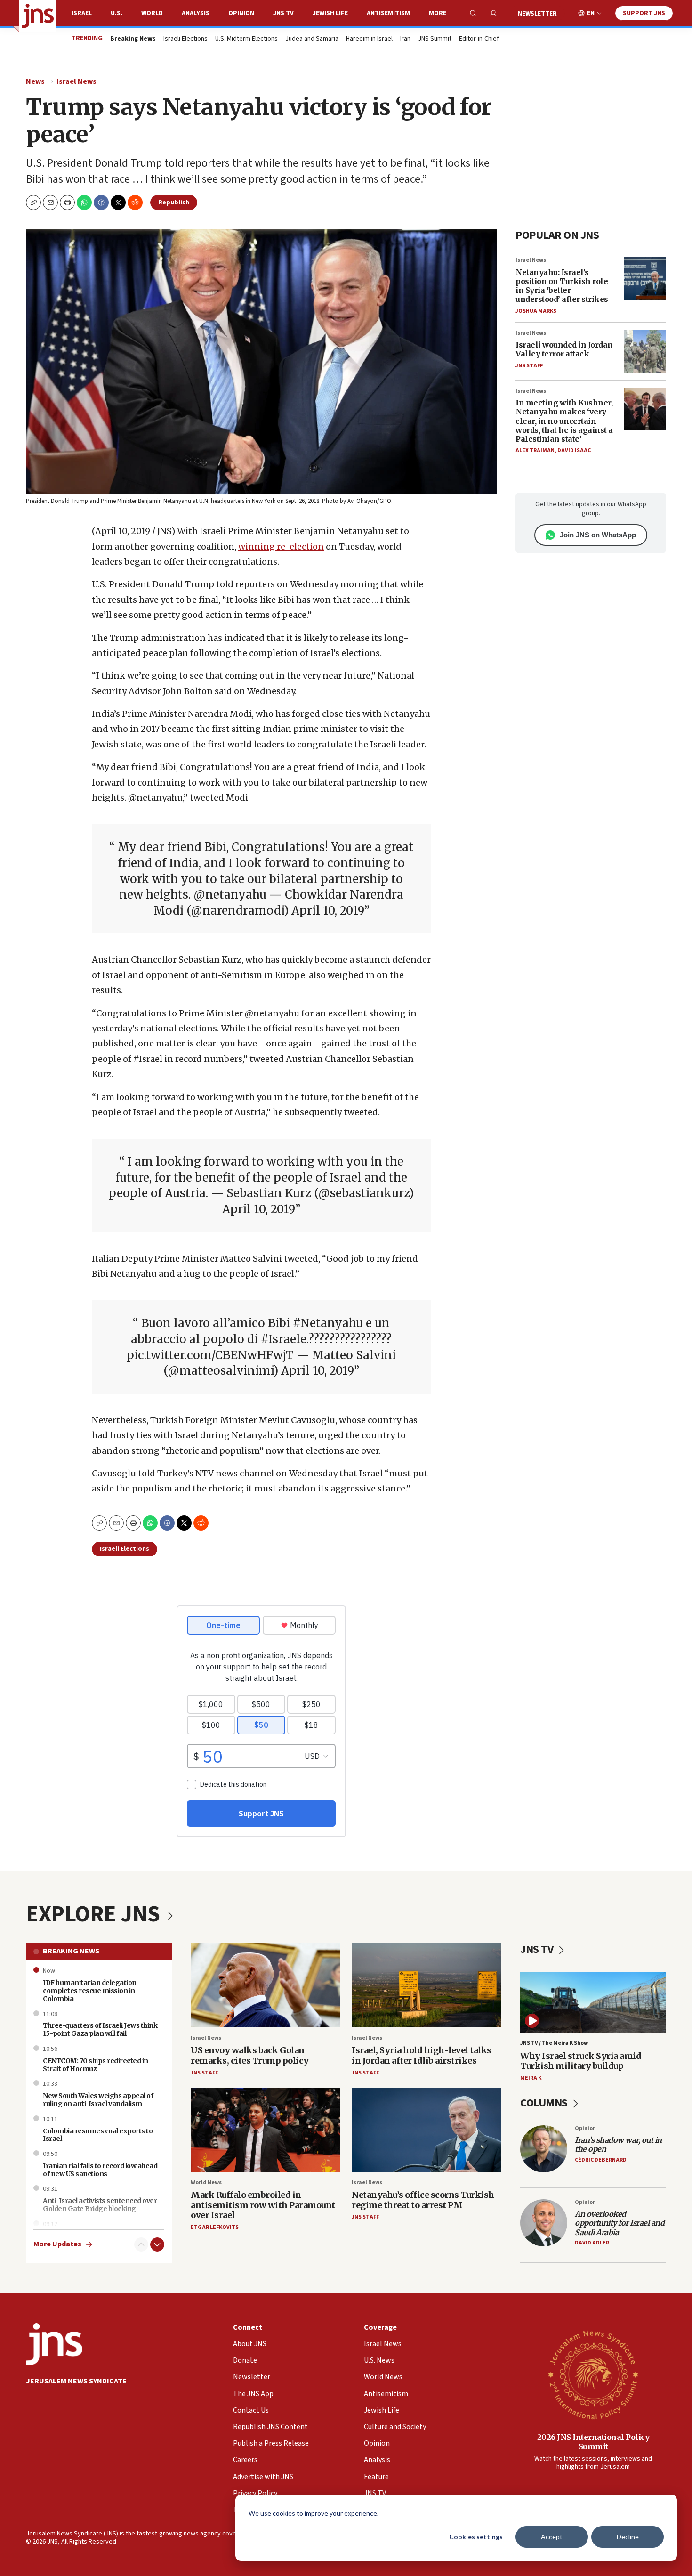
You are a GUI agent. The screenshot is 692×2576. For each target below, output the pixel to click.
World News (206, 2183)
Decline (628, 2537)
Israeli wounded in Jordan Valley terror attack (564, 349)
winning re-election (281, 547)
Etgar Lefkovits (215, 2227)
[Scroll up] (141, 2244)
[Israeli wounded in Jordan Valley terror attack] (645, 351)
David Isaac (574, 450)
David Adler (592, 2243)
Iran (405, 39)
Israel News (76, 81)
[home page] (38, 16)
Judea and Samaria (312, 39)
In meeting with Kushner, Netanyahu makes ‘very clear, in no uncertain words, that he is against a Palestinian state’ (564, 421)
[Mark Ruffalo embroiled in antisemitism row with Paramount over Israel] (266, 2130)
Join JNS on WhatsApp (598, 535)
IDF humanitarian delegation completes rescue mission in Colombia (90, 1991)
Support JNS (644, 13)
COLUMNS (545, 2103)
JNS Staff (529, 366)
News (35, 81)
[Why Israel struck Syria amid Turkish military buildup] (593, 2002)
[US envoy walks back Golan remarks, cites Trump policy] (266, 1985)
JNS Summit (435, 39)
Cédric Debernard (601, 2160)
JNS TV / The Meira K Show (554, 2043)
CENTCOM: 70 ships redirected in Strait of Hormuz (96, 2065)
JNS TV (283, 13)
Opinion (241, 13)
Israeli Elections (185, 39)
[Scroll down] (157, 2244)
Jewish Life (330, 13)
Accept (552, 2537)
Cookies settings (476, 2537)
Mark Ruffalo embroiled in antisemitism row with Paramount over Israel (263, 2205)
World (152, 13)
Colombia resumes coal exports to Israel (98, 2135)
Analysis (196, 13)
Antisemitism (388, 13)
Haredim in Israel (369, 39)
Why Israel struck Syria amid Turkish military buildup (581, 2061)
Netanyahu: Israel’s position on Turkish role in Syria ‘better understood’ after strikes (562, 286)
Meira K (531, 2078)
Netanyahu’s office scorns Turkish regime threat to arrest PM (423, 2200)
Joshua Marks (536, 311)
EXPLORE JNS (95, 1914)
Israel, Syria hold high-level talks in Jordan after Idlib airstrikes (422, 2055)
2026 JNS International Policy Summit (593, 2442)
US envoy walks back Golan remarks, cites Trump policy (250, 2055)
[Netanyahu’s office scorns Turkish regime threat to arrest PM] (426, 2130)
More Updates (57, 2244)
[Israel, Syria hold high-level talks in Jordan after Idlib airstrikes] (426, 1985)
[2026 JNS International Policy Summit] (593, 2374)
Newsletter (537, 14)
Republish (174, 203)
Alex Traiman (535, 450)
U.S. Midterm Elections (246, 39)
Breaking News (71, 1951)
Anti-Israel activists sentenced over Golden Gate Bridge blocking (100, 2205)
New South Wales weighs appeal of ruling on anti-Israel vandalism (98, 2100)
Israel (82, 13)
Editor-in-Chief (479, 39)
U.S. (117, 13)
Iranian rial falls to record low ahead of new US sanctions (100, 2170)
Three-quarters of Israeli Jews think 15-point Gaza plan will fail (100, 2029)
